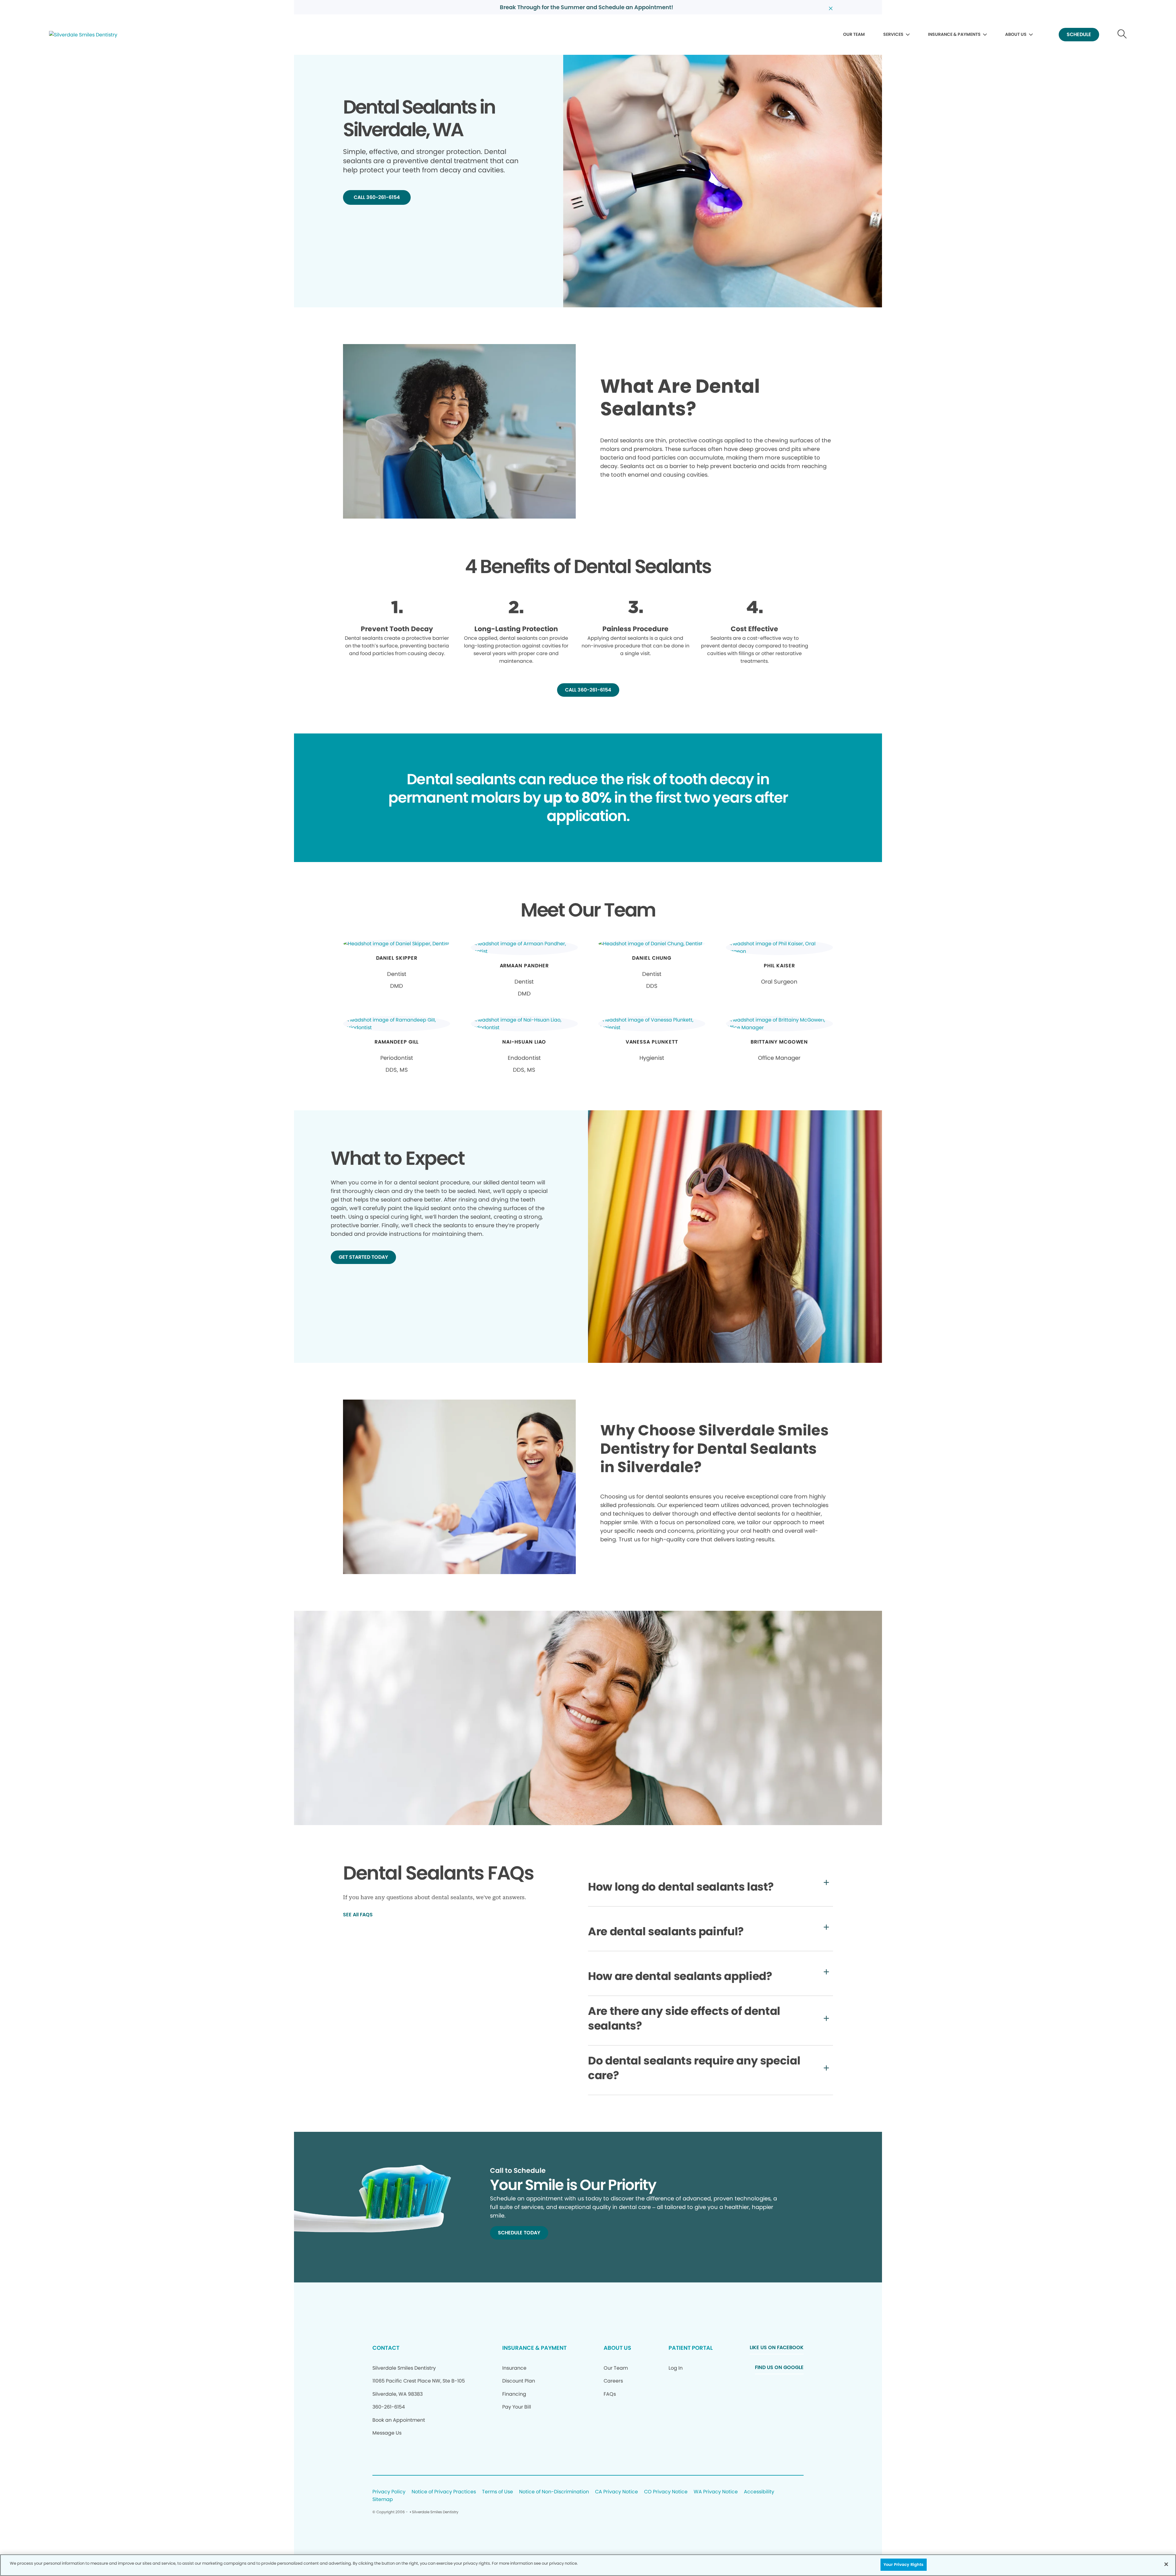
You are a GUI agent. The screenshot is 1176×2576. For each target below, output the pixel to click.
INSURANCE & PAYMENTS (954, 34)
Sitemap (383, 2500)
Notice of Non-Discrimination (554, 2492)
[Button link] (1122, 35)
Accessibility (759, 2492)
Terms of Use (498, 2492)
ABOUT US (1016, 34)
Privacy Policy (389, 2492)
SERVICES (893, 34)
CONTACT (386, 2348)
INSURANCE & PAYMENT (534, 2348)
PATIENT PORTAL (691, 2348)
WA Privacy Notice (716, 2492)
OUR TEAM (854, 34)
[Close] (1166, 2564)
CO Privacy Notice (666, 2492)
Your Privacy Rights (903, 2565)
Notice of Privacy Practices (444, 2492)
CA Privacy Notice (616, 2492)
